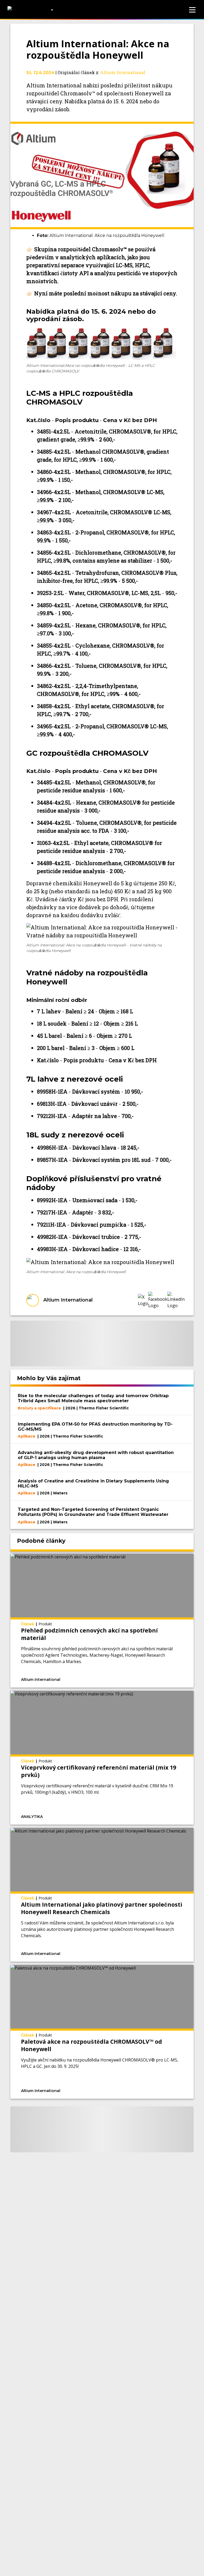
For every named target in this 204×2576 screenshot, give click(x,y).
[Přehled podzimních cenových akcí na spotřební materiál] (102, 1621)
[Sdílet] (157, 1679)
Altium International (123, 72)
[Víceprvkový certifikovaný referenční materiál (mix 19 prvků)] (102, 1758)
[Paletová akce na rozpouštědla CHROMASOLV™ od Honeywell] (102, 2032)
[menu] (192, 10)
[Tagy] (96, 1679)
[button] (143, 1300)
